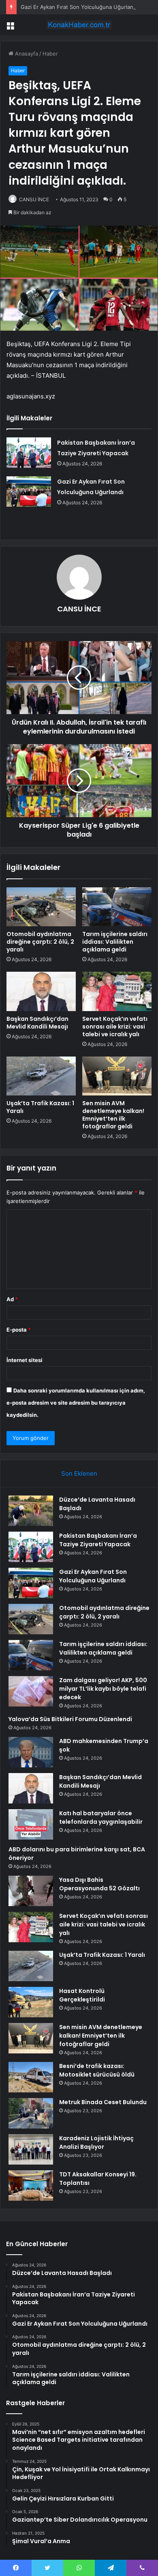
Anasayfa (26, 54)
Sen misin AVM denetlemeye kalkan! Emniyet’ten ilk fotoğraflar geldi (113, 1115)
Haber (50, 54)
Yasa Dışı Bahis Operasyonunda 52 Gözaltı (99, 1884)
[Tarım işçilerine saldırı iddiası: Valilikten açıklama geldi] (117, 907)
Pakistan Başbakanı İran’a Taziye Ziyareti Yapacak (98, 1540)
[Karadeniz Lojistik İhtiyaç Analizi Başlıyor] (31, 2149)
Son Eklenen (79, 1473)
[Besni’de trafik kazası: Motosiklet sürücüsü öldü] (31, 2077)
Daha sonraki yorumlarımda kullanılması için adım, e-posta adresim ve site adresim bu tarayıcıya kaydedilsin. (76, 1403)
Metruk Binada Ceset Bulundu (103, 2102)
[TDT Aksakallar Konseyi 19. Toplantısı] (31, 2185)
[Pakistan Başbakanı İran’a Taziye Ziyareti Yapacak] (29, 453)
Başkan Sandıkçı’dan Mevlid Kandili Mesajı (38, 1023)
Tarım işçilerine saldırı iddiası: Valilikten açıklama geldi (115, 942)
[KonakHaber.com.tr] (79, 25)
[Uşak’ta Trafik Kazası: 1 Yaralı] (41, 1076)
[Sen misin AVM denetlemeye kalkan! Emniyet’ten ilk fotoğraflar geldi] (117, 1076)
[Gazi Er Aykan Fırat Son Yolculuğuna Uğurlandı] (29, 492)
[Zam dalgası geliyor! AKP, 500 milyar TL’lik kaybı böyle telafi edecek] (31, 1691)
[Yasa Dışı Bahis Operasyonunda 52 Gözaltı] (31, 1891)
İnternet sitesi (25, 1360)
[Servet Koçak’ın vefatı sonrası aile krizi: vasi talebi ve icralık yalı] (117, 991)
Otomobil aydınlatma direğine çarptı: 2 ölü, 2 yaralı (40, 942)
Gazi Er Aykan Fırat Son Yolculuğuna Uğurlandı (79, 7)
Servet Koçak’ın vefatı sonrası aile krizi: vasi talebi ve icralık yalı (115, 1027)
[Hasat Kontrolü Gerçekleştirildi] (31, 2002)
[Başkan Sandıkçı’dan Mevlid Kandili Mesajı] (41, 991)
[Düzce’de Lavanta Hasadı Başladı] (31, 1511)
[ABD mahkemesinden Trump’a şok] (31, 1752)
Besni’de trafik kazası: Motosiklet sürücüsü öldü (97, 2070)
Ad (12, 1299)
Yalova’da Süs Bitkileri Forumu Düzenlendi (70, 1719)
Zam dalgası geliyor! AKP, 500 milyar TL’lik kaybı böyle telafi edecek (103, 1689)
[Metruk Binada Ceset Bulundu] (31, 2113)
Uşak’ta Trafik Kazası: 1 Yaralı (40, 1107)
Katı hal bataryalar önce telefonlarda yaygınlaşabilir (101, 1817)
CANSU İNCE (34, 199)
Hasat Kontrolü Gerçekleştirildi (82, 1995)
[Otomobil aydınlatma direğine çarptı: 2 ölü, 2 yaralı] (41, 907)
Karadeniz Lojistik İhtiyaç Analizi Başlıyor (96, 2142)
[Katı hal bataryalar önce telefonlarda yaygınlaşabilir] (31, 1824)
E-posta (19, 1330)
